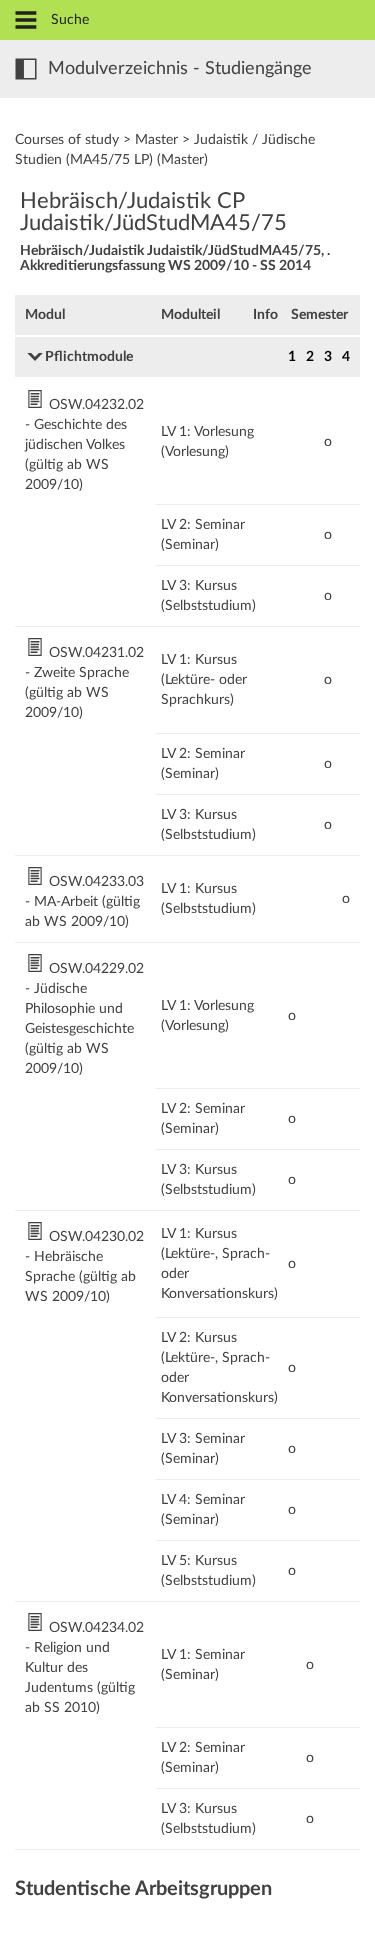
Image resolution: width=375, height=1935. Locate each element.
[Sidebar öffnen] (26, 69)
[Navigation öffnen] (26, 21)
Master (156, 140)
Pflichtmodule (89, 357)
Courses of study (67, 140)
